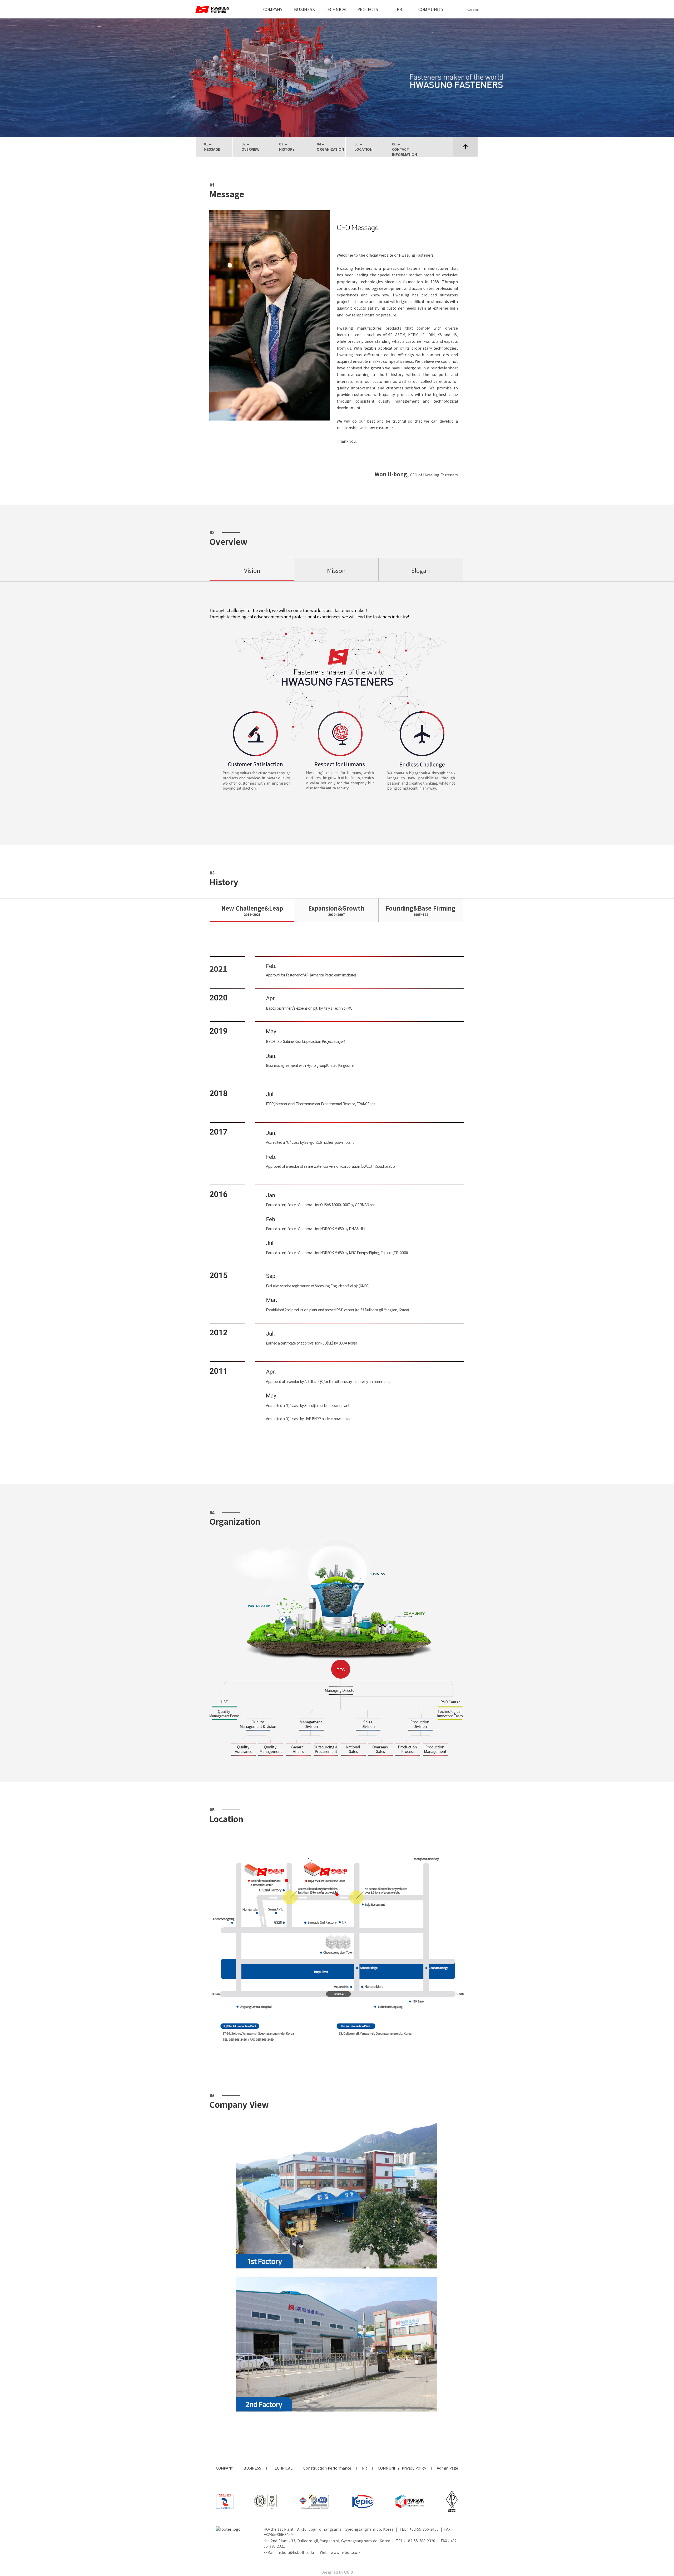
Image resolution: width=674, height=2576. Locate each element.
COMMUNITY (431, 9)
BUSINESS (304, 9)
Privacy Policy (414, 2468)
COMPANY (273, 9)
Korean (473, 9)
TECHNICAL (336, 9)
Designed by (337, 2572)
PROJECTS (368, 9)
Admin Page (447, 2468)
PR (399, 9)
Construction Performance (327, 2468)
